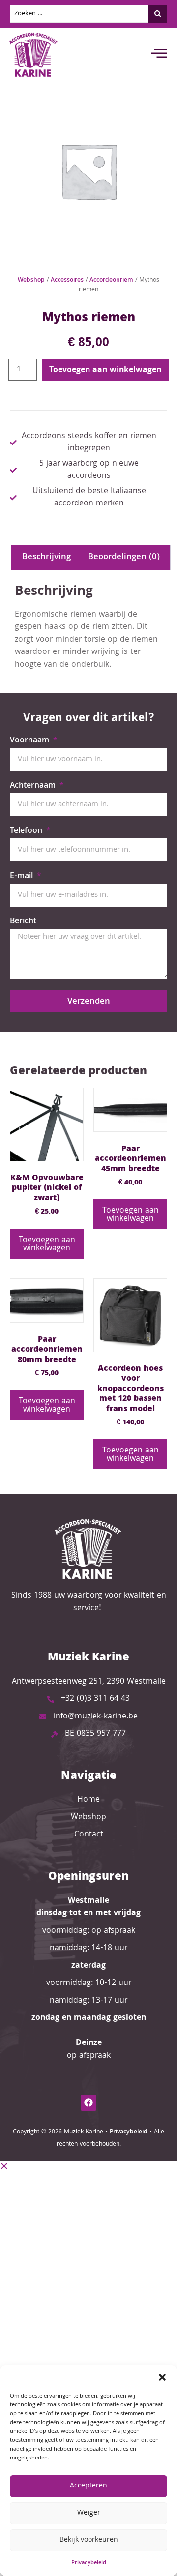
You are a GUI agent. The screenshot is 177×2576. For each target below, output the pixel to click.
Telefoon (27, 832)
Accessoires (67, 281)
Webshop (31, 281)
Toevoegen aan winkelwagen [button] (47, 1244)
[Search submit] (158, 14)
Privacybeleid (89, 2563)
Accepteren (88, 2486)
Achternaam (34, 787)
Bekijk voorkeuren (89, 2540)
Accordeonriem (111, 281)
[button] (162, 2377)
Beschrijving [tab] (46, 557)
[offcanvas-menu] (159, 55)
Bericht (23, 923)
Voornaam (31, 742)
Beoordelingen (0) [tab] (124, 557)
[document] (88, 2231)
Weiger (89, 2513)
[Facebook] (88, 2102)
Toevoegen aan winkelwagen (105, 370)
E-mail (23, 878)
